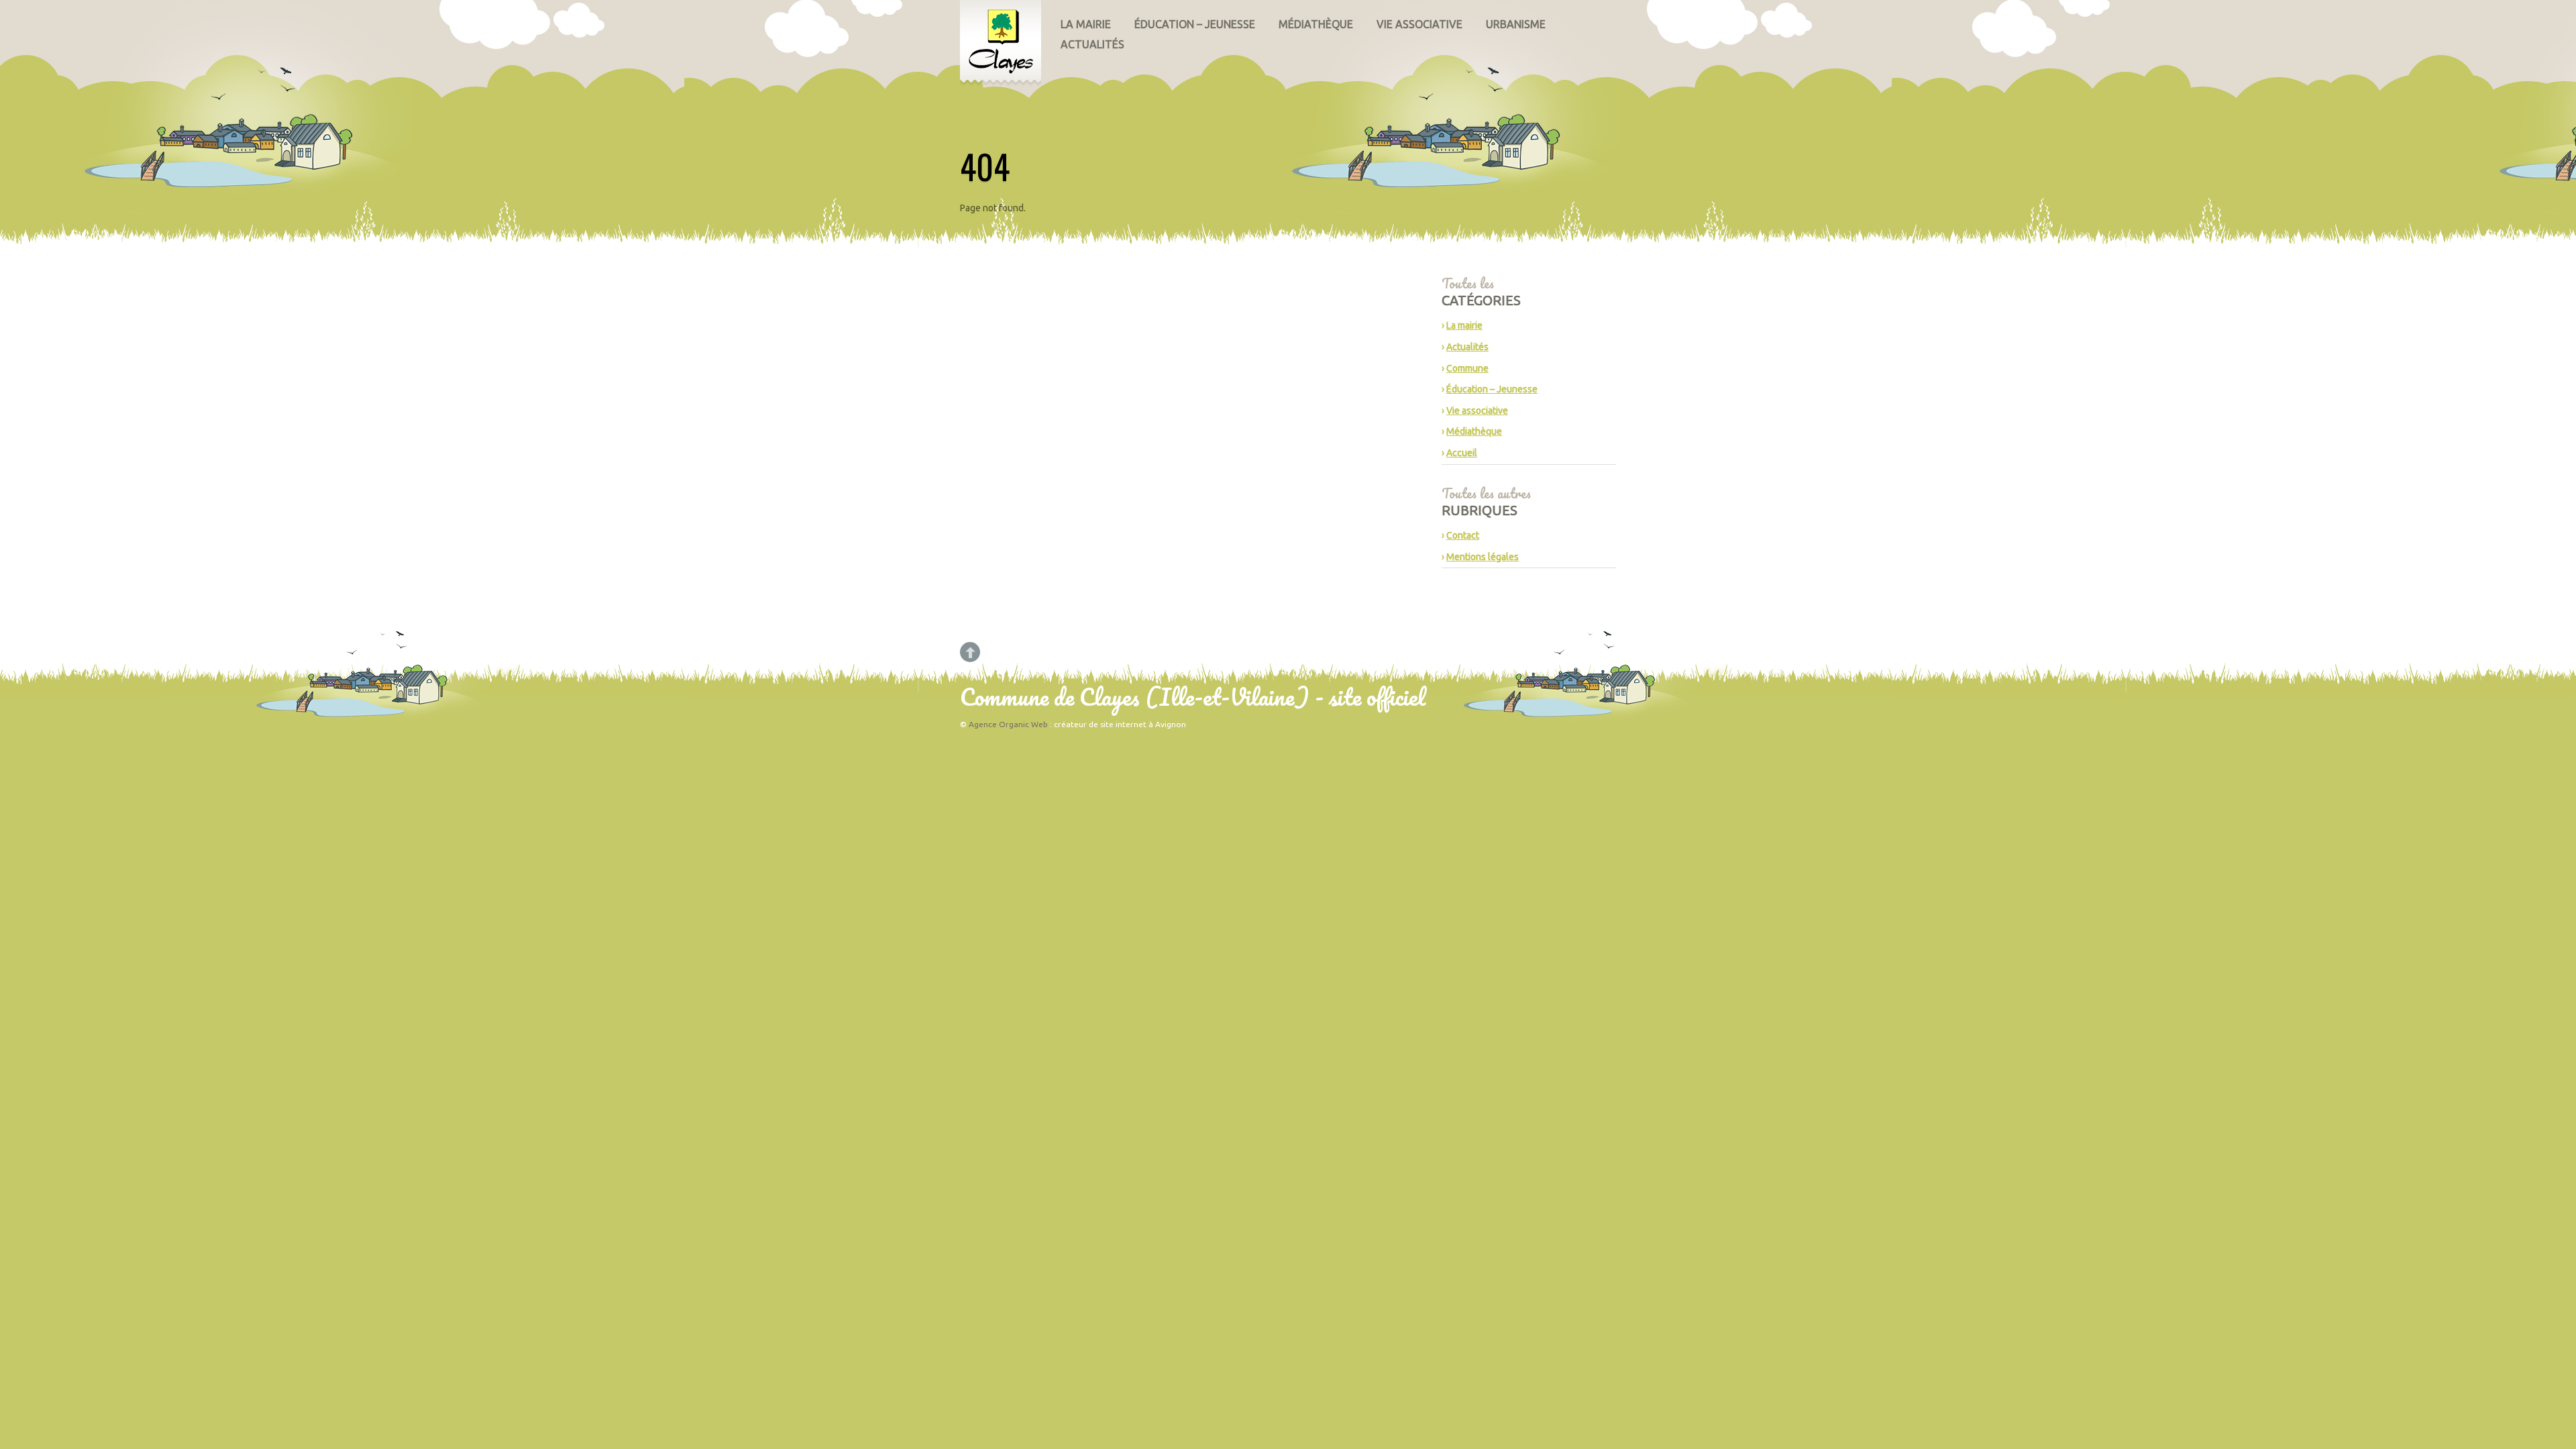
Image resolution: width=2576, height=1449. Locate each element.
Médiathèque (1316, 24)
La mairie (1086, 24)
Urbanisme (1516, 24)
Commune (1467, 368)
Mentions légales (1483, 557)
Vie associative (1419, 24)
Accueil (1462, 453)
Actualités (1092, 44)
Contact (1463, 535)
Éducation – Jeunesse (1195, 24)
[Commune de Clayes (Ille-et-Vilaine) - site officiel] (1001, 44)
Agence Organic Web (1008, 724)
